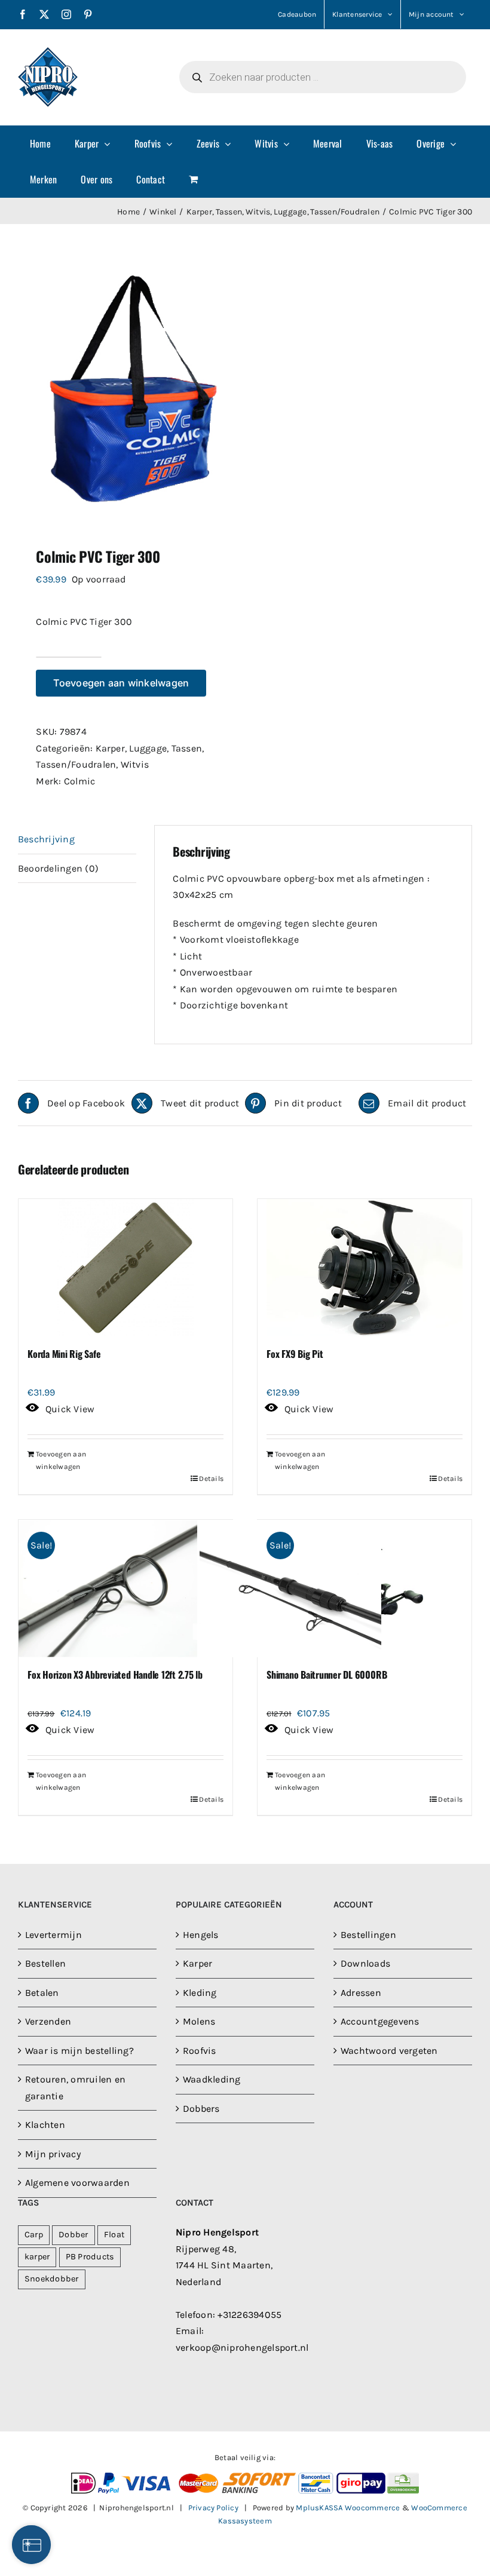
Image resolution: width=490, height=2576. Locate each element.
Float (114, 2235)
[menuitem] (40, 143)
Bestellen (45, 1963)
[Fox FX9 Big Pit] (365, 1268)
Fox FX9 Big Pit (295, 1354)
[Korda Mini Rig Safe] (125, 1268)
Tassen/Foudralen (76, 764)
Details (211, 1479)
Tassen (187, 748)
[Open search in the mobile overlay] (323, 77)
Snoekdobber (52, 2279)
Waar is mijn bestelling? (79, 2051)
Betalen (42, 1993)
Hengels (201, 1935)
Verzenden (48, 2021)
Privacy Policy (213, 2508)
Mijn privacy (53, 2154)
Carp (34, 2235)
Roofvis (200, 2051)
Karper (110, 748)
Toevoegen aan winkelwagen (121, 683)
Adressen (361, 1993)
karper (37, 2257)
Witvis (135, 764)
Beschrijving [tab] (46, 839)
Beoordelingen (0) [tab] (58, 868)
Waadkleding (212, 2079)
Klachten (45, 2125)
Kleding (200, 1993)
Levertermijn (53, 1935)
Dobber (73, 2235)
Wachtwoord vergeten (389, 2051)
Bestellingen (368, 1935)
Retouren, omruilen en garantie (75, 2088)
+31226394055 (249, 2315)
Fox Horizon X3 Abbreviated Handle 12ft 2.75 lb (115, 1675)
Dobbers (201, 2109)
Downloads (365, 1963)
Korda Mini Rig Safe (64, 1354)
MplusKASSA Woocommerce (348, 2508)
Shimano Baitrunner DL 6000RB (327, 1675)
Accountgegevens (380, 2021)
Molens (199, 2021)
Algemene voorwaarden (77, 2183)
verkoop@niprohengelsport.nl (242, 2347)
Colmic (79, 781)
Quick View (70, 1409)
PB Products (90, 2257)
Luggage (148, 748)
